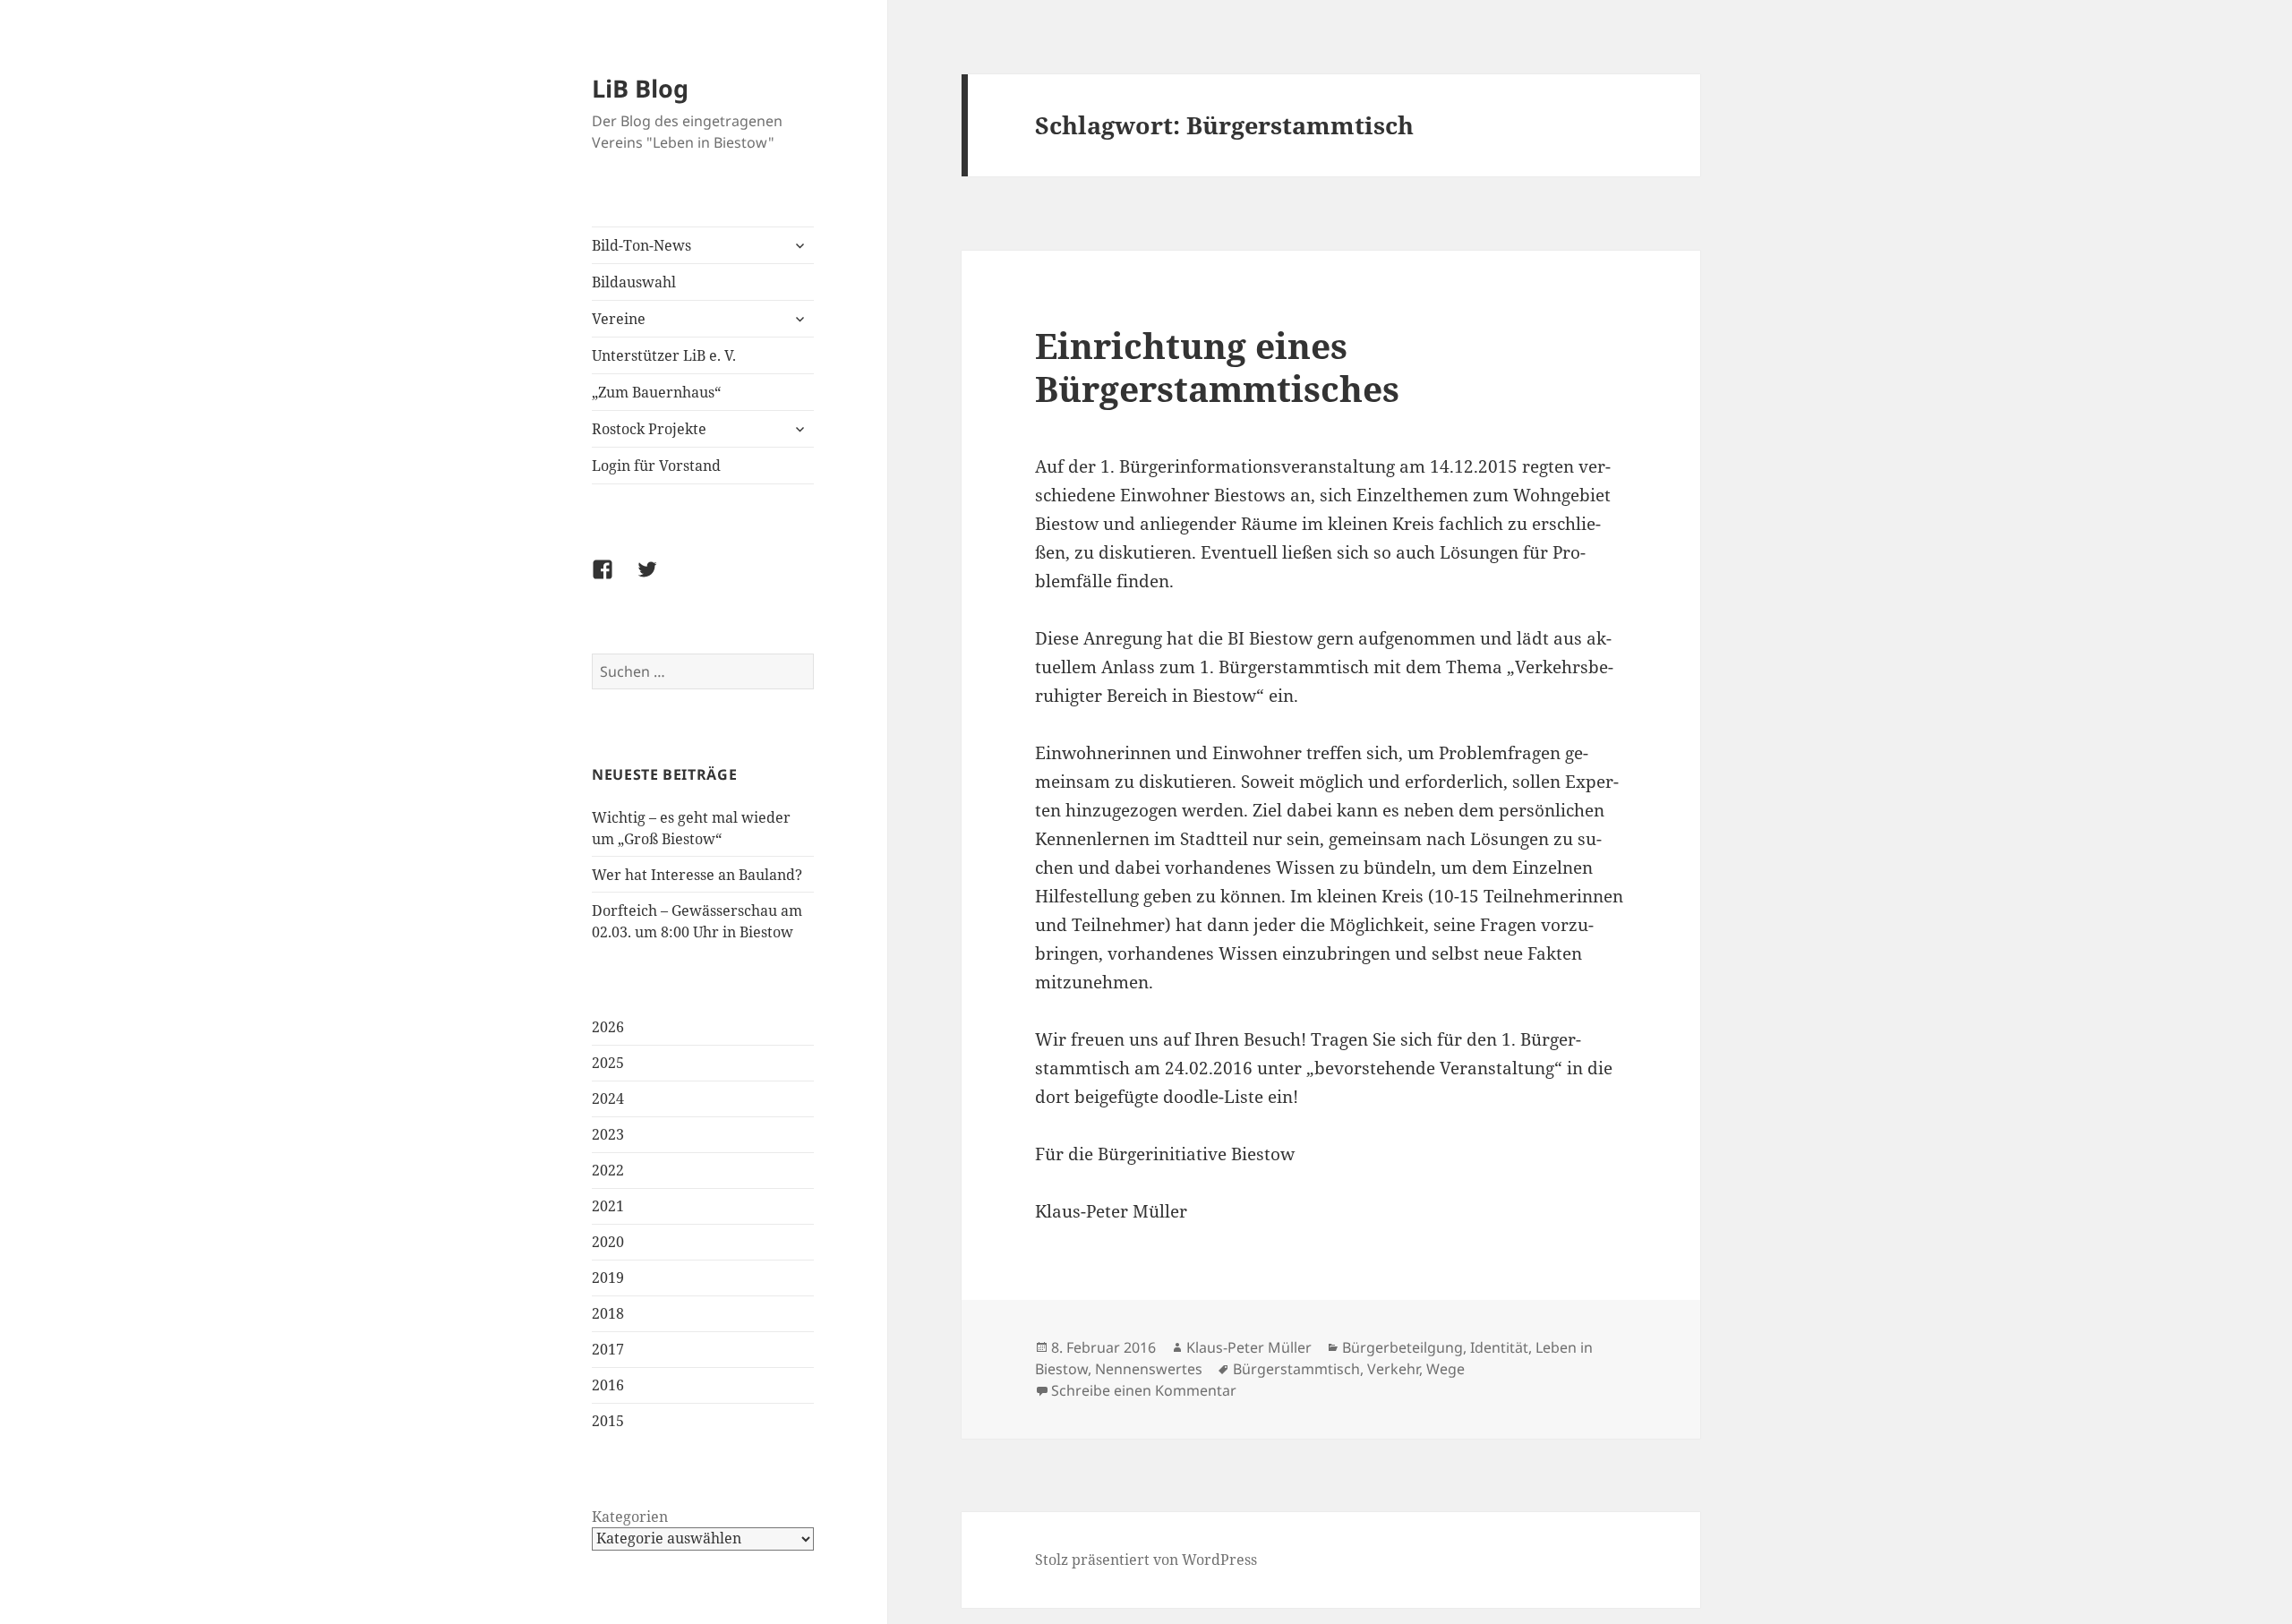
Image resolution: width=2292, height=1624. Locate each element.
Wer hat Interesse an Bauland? (697, 875)
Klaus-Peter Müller (1249, 1347)
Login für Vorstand (656, 466)
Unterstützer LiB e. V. (664, 355)
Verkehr (1393, 1369)
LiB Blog (640, 88)
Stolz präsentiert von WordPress (1146, 1560)
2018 (608, 1313)
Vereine (619, 319)
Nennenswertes (1149, 1369)
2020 (608, 1242)
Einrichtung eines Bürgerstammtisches (1217, 367)
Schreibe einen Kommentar (1144, 1390)
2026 (608, 1027)
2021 (608, 1206)
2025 (608, 1063)
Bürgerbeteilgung (1403, 1347)
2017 (608, 1349)
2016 (608, 1385)
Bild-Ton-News (641, 245)
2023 (608, 1134)
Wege (1445, 1369)
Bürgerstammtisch (1296, 1369)
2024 (608, 1098)
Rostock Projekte (649, 429)
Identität (1499, 1347)
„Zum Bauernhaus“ (656, 392)
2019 (608, 1278)
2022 (608, 1170)
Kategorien (630, 1517)
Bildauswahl (634, 282)
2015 (608, 1421)
